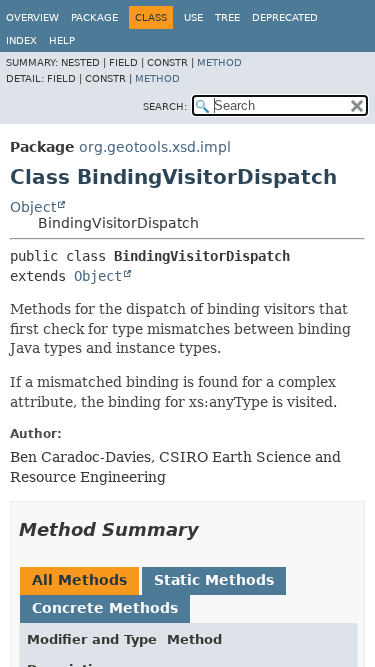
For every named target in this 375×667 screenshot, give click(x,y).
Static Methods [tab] (214, 580)
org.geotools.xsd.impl (155, 147)
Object (33, 207)
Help (62, 40)
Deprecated (285, 17)
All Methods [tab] (79, 580)
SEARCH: (165, 106)
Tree (227, 17)
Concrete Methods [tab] (105, 608)
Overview (32, 17)
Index (21, 40)
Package (94, 17)
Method (219, 62)
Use (193, 17)
